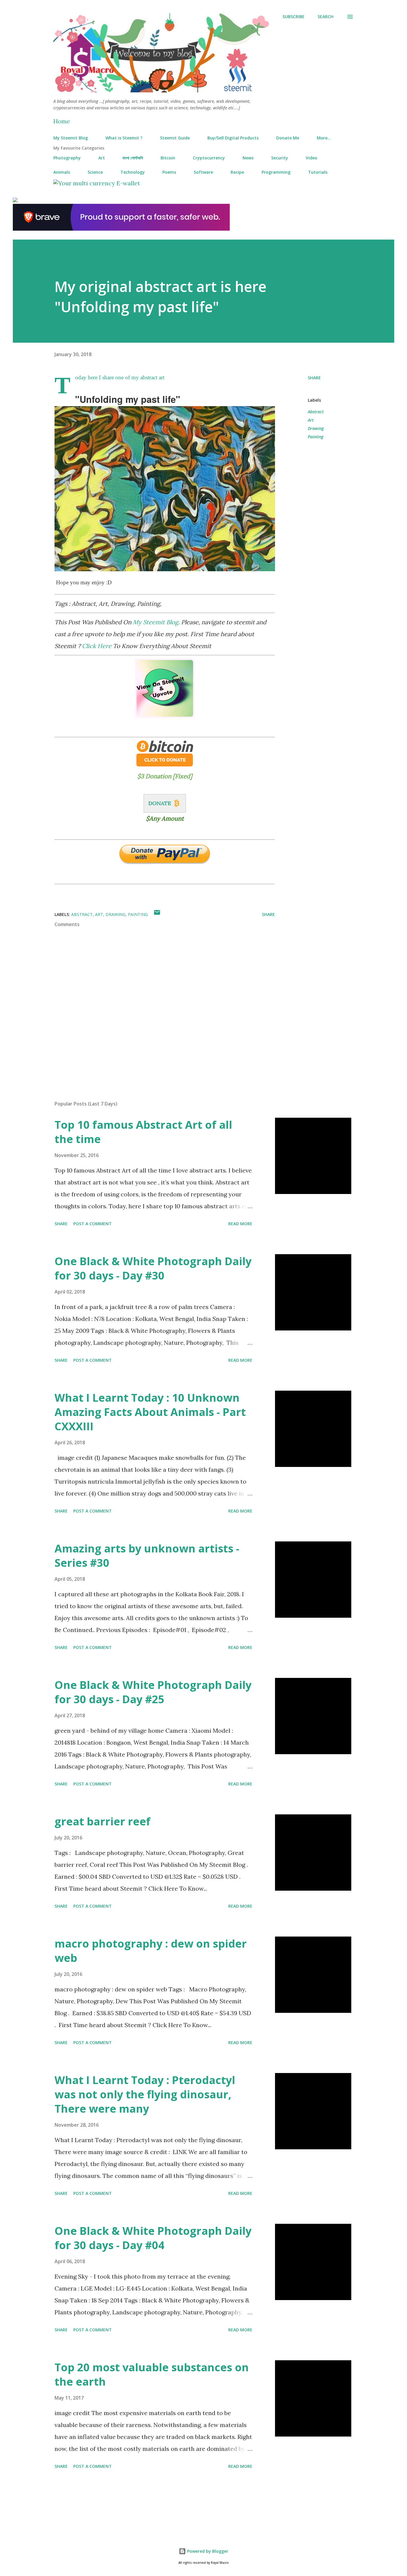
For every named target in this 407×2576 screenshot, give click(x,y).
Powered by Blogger (207, 2551)
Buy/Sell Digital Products (233, 138)
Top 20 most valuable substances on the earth (152, 2374)
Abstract (316, 412)
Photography (67, 158)
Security (280, 158)
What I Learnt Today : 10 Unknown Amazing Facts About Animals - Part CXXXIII (150, 1412)
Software (203, 172)
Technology (133, 172)
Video (312, 158)
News (248, 158)
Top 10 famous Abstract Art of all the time (143, 1132)
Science (95, 172)
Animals (62, 172)
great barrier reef (102, 1821)
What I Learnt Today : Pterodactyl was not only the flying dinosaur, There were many (145, 2094)
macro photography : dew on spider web (151, 1951)
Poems (169, 172)
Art (102, 158)
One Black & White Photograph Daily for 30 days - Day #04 (153, 2238)
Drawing (316, 428)
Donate (160, 803)
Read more (240, 1224)
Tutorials (318, 172)
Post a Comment (93, 1224)
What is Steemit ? (124, 138)
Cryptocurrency (209, 158)
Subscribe (293, 17)
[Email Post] (157, 914)
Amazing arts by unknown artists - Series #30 (147, 1556)
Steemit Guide (175, 138)
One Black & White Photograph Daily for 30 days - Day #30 (153, 1268)
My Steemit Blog (71, 138)
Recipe (237, 172)
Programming (276, 172)
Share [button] (314, 378)
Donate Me (288, 138)
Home (62, 121)
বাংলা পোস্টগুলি (133, 158)
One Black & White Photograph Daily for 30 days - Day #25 (153, 1692)
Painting (316, 437)
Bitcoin (168, 158)
